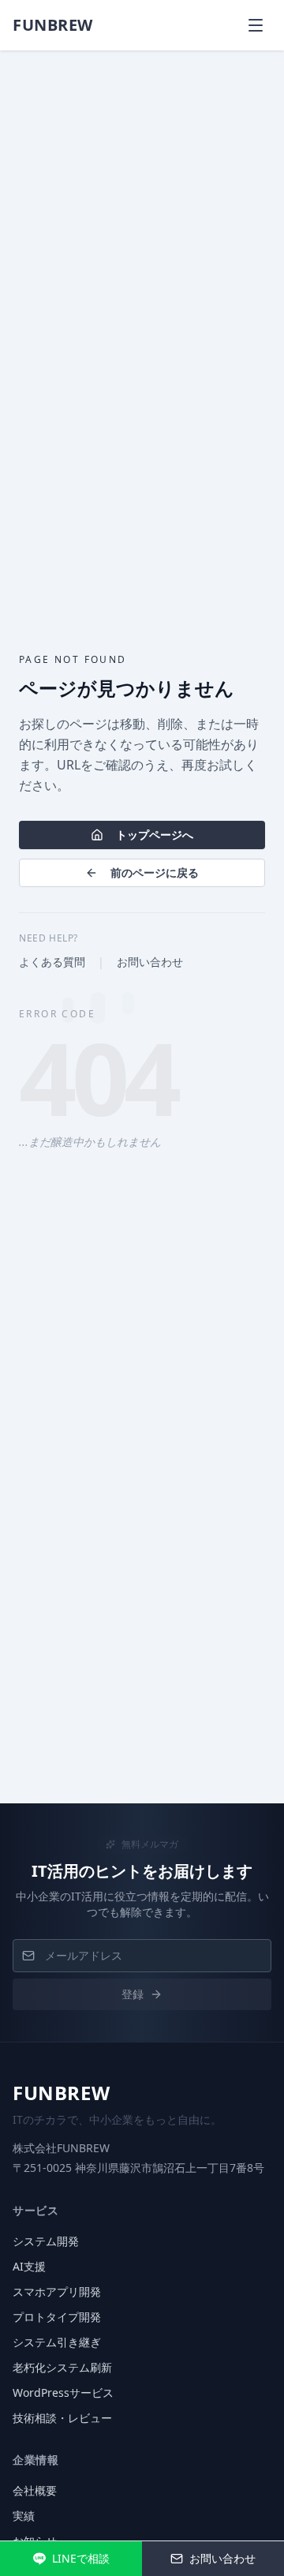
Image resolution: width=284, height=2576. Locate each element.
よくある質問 (52, 962)
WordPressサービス (63, 2393)
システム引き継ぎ (57, 2342)
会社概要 (35, 2490)
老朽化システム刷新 (62, 2367)
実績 (24, 2516)
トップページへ (155, 835)
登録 (133, 1994)
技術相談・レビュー (62, 2418)
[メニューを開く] (256, 25)
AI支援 (29, 2266)
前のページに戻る (155, 872)
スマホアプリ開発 (57, 2291)
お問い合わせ (150, 962)
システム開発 (46, 2241)
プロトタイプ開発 (57, 2317)
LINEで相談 (81, 2558)
